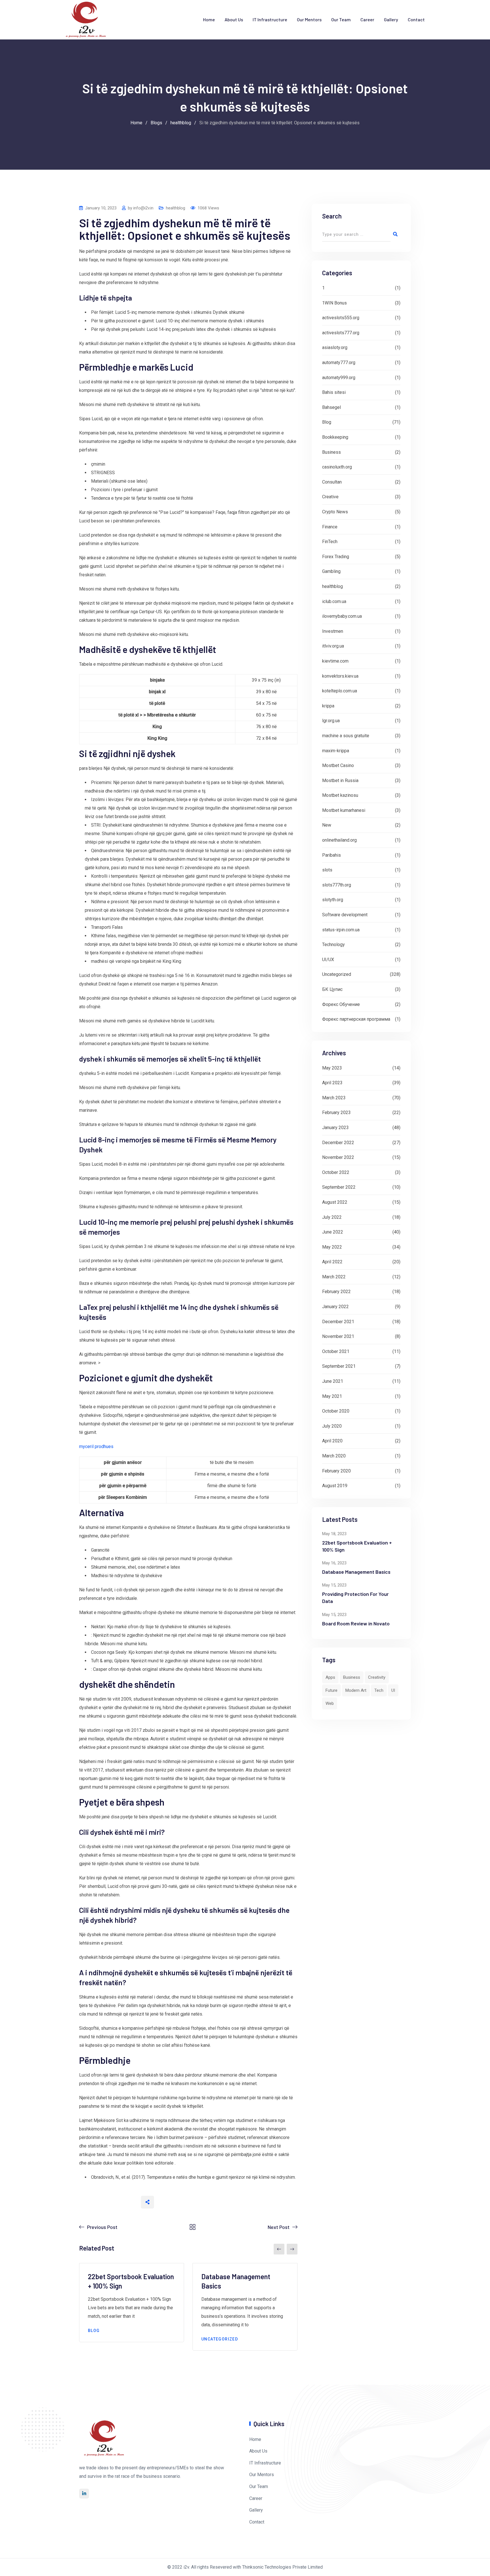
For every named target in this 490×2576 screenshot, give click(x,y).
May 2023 (332, 1068)
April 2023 (332, 1083)
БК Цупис (332, 989)
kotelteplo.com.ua (340, 691)
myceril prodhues (96, 1446)
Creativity (377, 1677)
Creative (330, 497)
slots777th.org (337, 885)
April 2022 (332, 1262)
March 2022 (334, 1277)
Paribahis (331, 855)
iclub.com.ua (334, 601)
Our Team (341, 19)
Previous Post (102, 2227)
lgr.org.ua (331, 721)
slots (327, 870)
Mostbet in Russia (340, 780)
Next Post (279, 2227)
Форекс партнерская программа (356, 1019)
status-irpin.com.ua (341, 930)
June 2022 (333, 1232)
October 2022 (336, 1172)
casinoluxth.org (337, 467)
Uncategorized (220, 2339)
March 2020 (334, 1456)
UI (393, 1690)
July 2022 (332, 1217)
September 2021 (339, 1366)
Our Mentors (309, 19)
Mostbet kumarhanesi (344, 810)
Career (367, 19)
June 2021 (333, 1381)
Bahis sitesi (334, 392)
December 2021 (338, 1322)
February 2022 (336, 1292)
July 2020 (332, 1426)
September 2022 (339, 1187)
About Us (234, 19)
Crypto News (335, 512)
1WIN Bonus (334, 303)
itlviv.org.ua (333, 646)
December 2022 (338, 1143)
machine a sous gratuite (346, 736)
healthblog (176, 208)
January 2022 (335, 1307)
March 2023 (334, 1098)
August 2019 (335, 1486)
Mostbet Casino (338, 765)
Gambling (331, 571)
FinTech (330, 542)
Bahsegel (331, 407)
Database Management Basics (356, 1572)
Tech (379, 1690)
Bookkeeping (335, 437)
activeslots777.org (341, 333)
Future (331, 1690)
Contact (416, 19)
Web (330, 1703)
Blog (94, 2331)
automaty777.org (339, 363)
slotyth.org (333, 900)
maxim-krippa (336, 751)
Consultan (332, 482)
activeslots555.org (341, 318)
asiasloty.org (335, 347)
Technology (333, 945)
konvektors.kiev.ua (340, 676)
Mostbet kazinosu (340, 795)
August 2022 (335, 1202)
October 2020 (336, 1411)
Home (209, 19)
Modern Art (356, 1690)
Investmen (333, 631)
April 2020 (332, 1441)
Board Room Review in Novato (356, 1623)
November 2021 (338, 1336)
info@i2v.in (143, 208)
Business (331, 452)
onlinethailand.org (339, 840)
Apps (330, 1677)
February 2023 (336, 1112)
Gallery (391, 19)
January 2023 (335, 1128)
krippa (328, 706)
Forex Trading (336, 557)
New (327, 825)
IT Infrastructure (270, 19)
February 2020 (336, 1471)
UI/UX (328, 960)
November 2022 (338, 1157)
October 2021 (336, 1351)
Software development (345, 915)
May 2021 (332, 1396)
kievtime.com (335, 661)
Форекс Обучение (341, 1004)
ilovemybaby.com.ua (342, 616)
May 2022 (332, 1247)
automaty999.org (339, 378)
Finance (330, 527)
